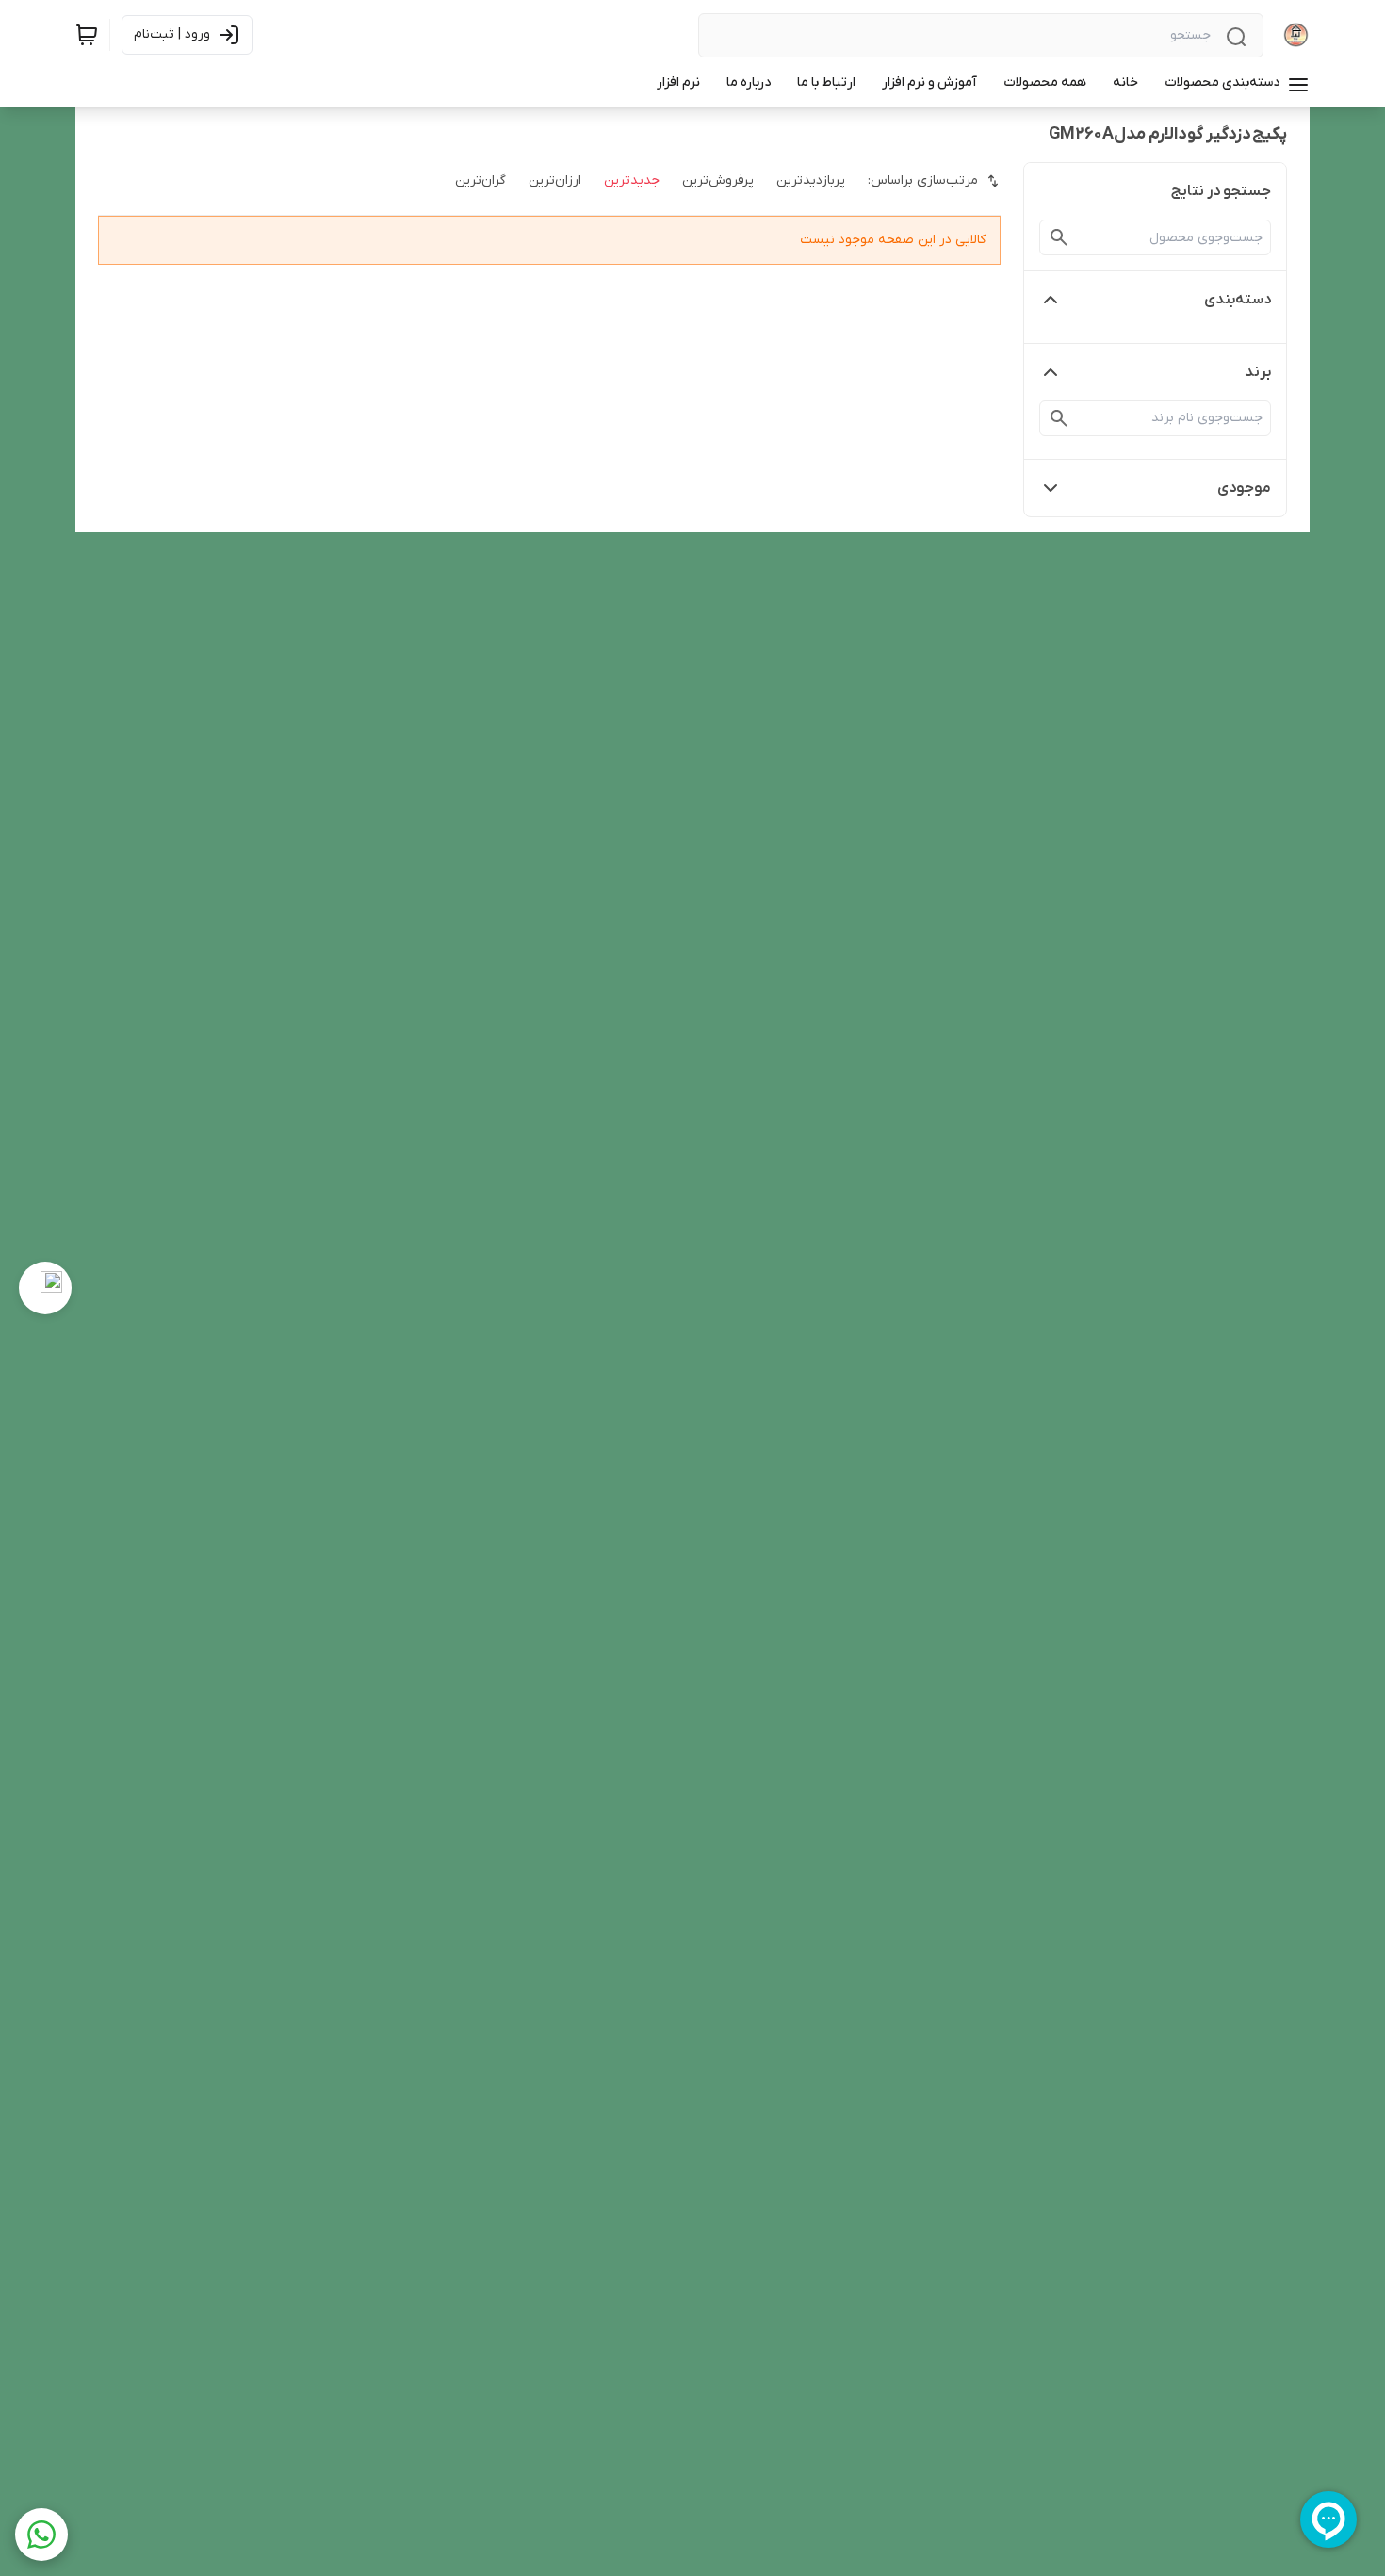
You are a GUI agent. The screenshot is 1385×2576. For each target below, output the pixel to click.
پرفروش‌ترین (718, 180)
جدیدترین (632, 180)
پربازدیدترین (811, 180)
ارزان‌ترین (555, 180)
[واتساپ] (41, 2535)
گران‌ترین (481, 180)
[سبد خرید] (87, 35)
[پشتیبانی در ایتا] (45, 1288)
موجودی (1244, 488)
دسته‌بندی (1238, 300)
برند (1258, 372)
